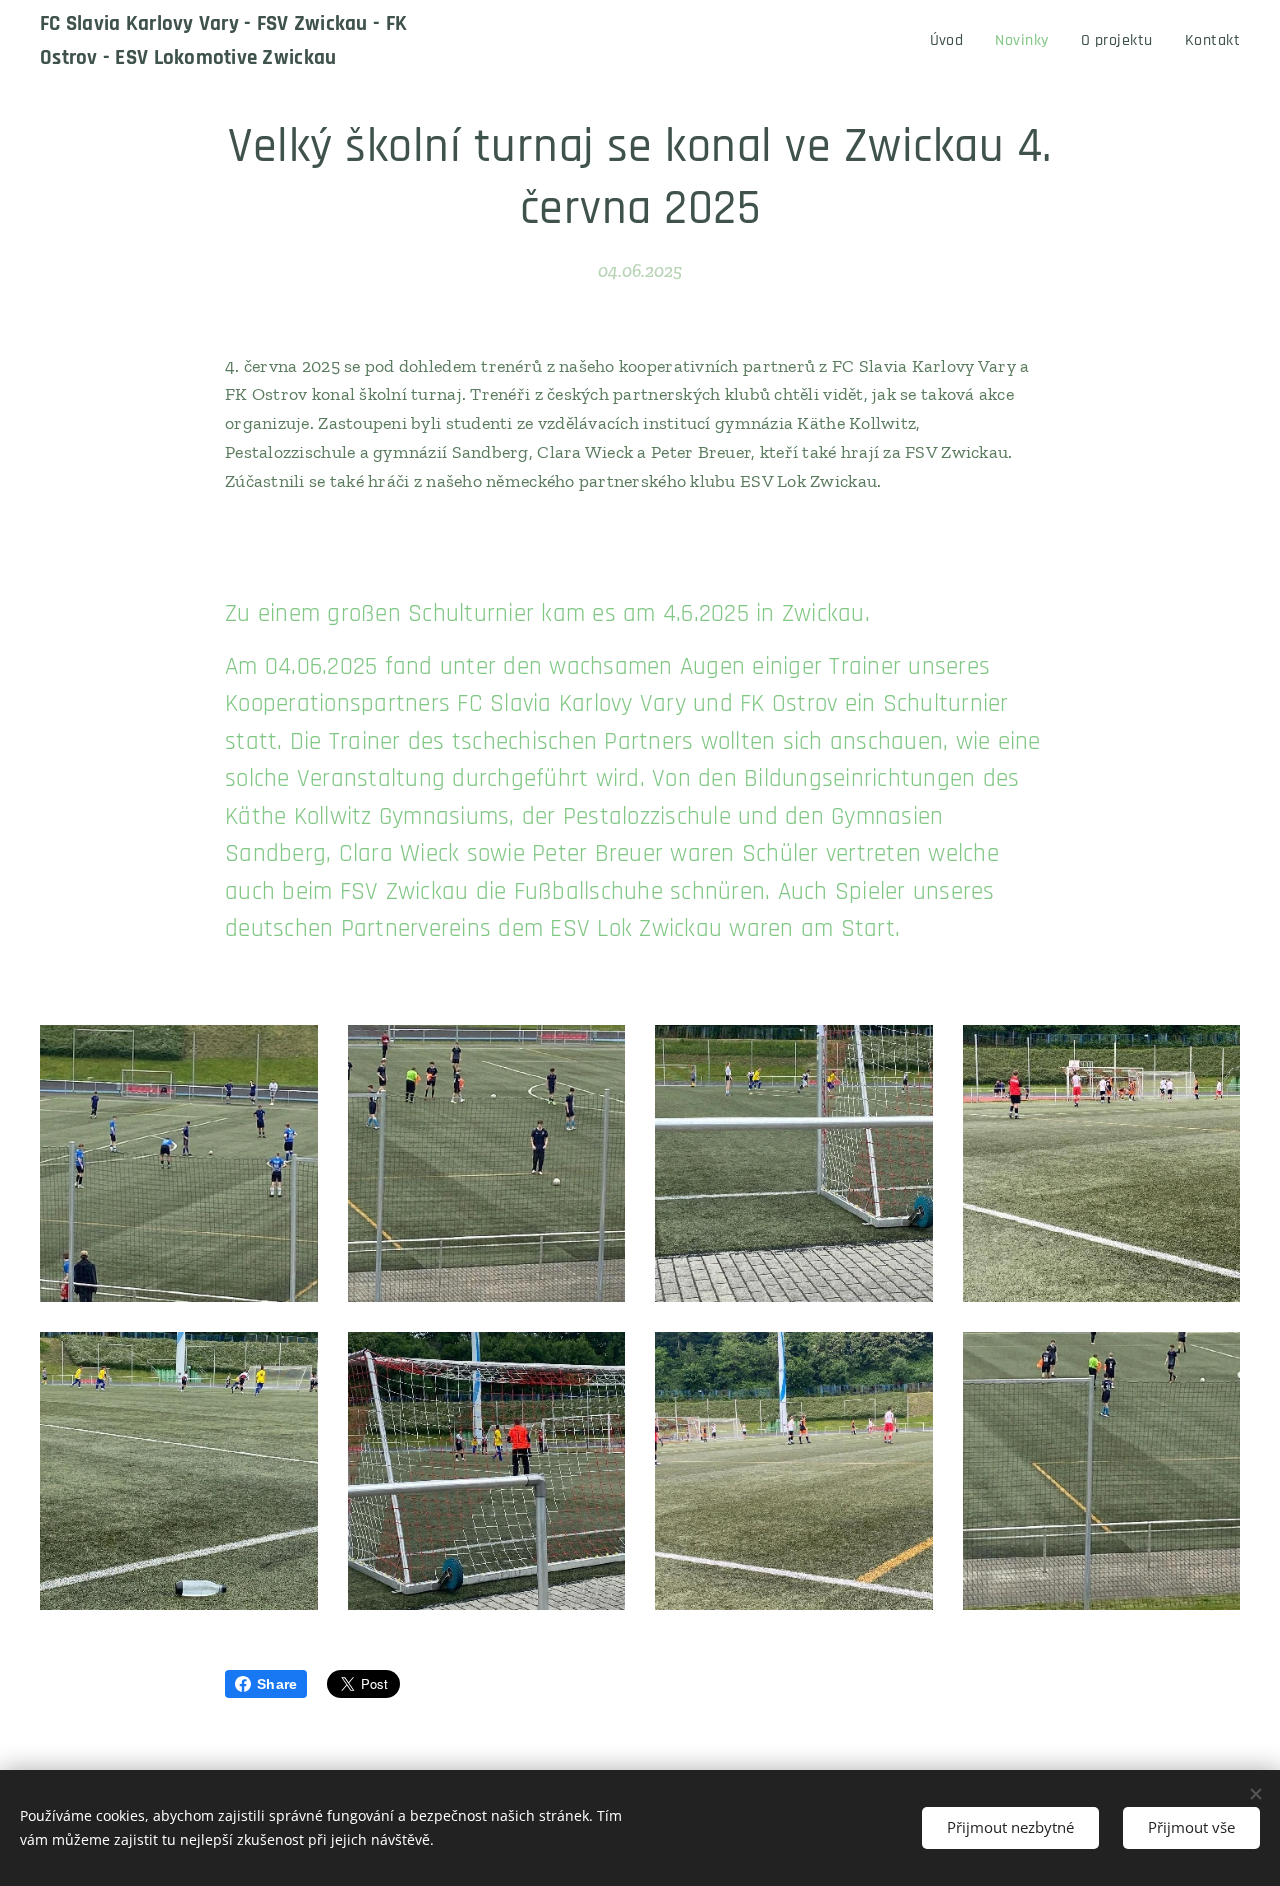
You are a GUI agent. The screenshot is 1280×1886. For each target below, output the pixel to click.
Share (277, 1684)
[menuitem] (952, 41)
